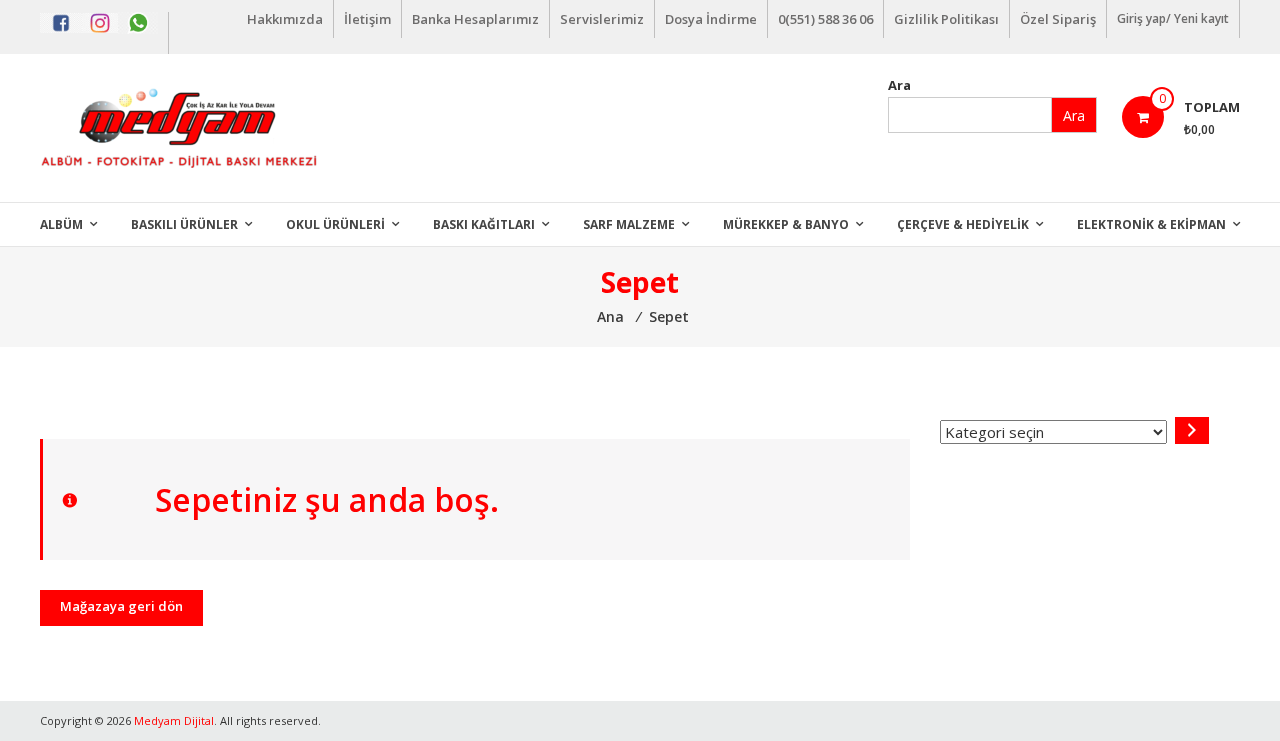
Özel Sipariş (1058, 19)
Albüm (61, 224)
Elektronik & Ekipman (1151, 224)
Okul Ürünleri (335, 224)
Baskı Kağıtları (484, 224)
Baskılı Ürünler (184, 224)
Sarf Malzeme (629, 224)
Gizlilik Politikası (946, 19)
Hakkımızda (285, 19)
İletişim (367, 19)
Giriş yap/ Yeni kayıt (1173, 18)
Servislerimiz (602, 19)
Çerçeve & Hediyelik (963, 224)
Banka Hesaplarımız (475, 19)
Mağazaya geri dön (121, 606)
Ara (899, 85)
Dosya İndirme (711, 19)
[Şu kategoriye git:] (1192, 430)
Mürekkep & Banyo (786, 224)
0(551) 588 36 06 (825, 19)
